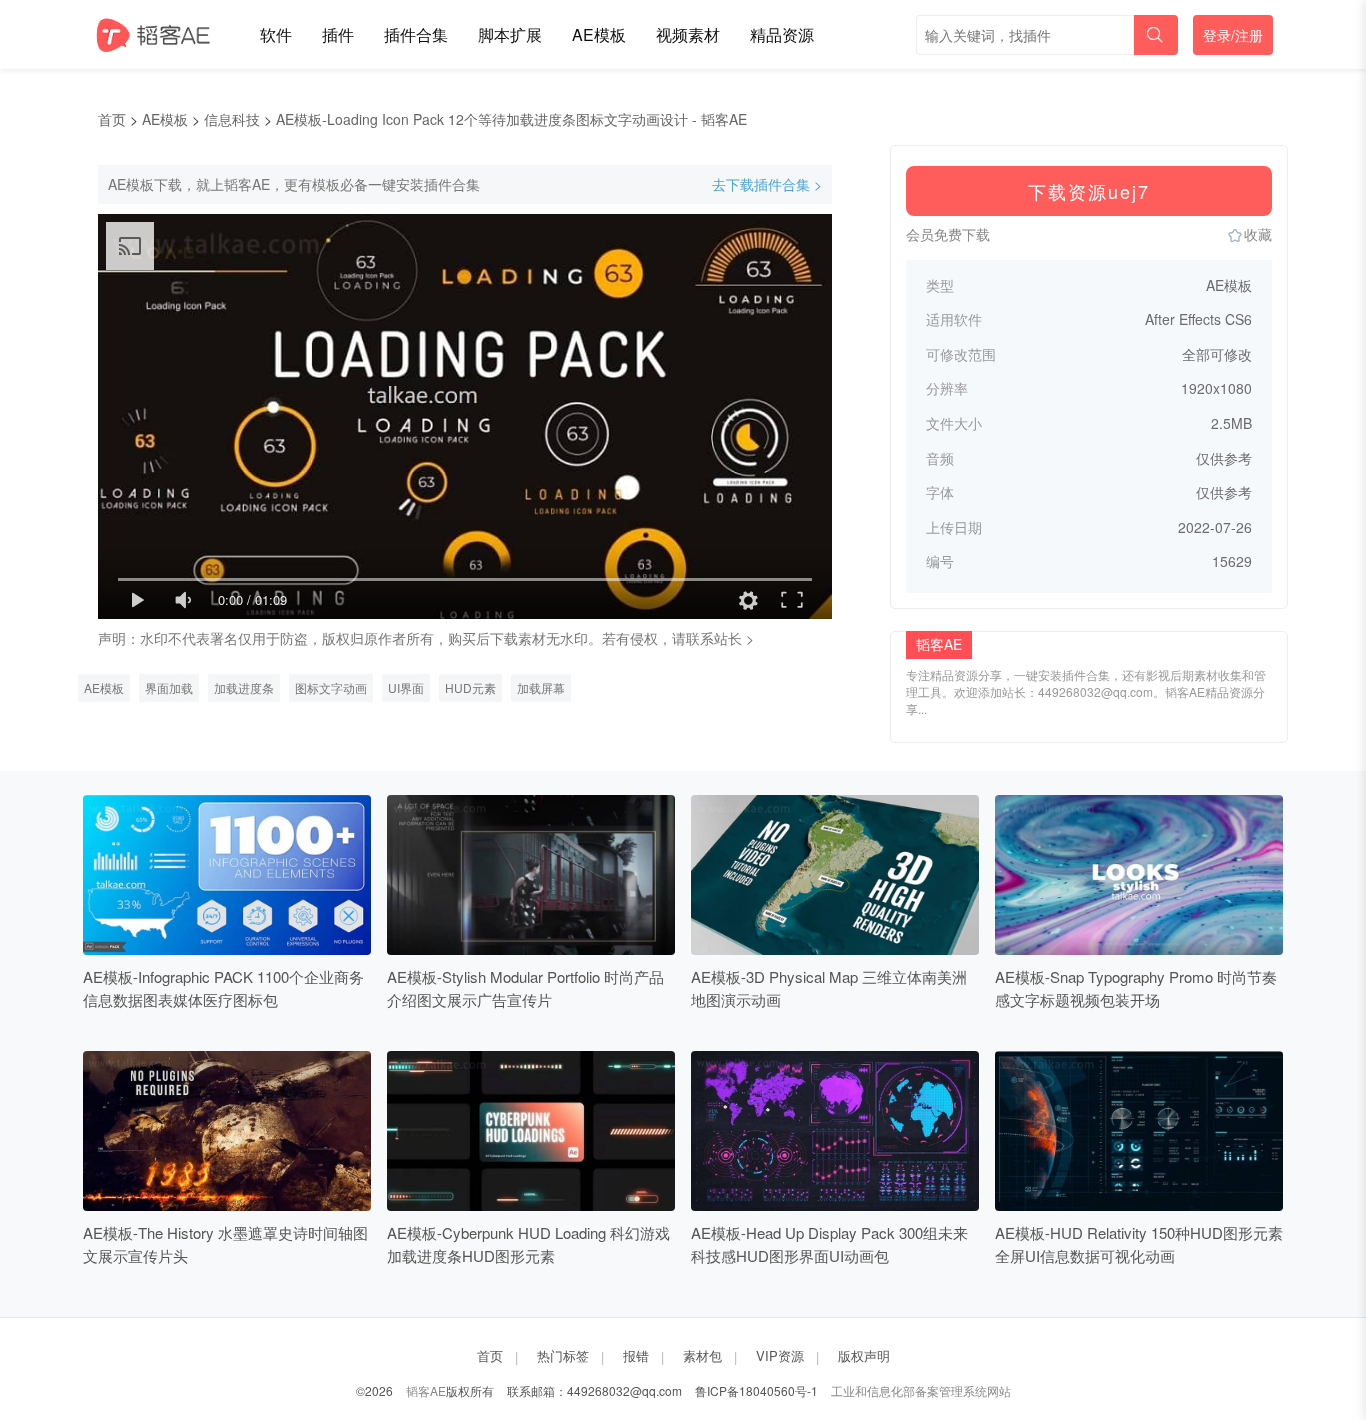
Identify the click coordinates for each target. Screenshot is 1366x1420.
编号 (940, 561)
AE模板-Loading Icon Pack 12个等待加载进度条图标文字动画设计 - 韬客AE (511, 119)
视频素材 (688, 34)
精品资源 (782, 34)
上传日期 (954, 527)
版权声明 (864, 1355)
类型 (940, 285)
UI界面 (406, 687)
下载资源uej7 (1089, 191)
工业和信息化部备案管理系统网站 (921, 1390)
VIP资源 (780, 1355)
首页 (112, 119)
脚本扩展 (510, 34)
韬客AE (426, 1390)
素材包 (702, 1355)
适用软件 (954, 319)
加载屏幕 (541, 687)
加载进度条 (244, 687)
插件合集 (416, 34)
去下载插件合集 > (767, 184)
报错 (636, 1355)
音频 (940, 458)
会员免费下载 (948, 234)
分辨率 (947, 388)
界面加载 (169, 687)
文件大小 (954, 423)
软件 (276, 34)
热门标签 (563, 1355)
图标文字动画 (331, 687)
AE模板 (599, 34)
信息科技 (232, 119)
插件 (338, 34)
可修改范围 (961, 354)
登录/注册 (1233, 35)
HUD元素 (470, 687)
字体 (940, 492)
